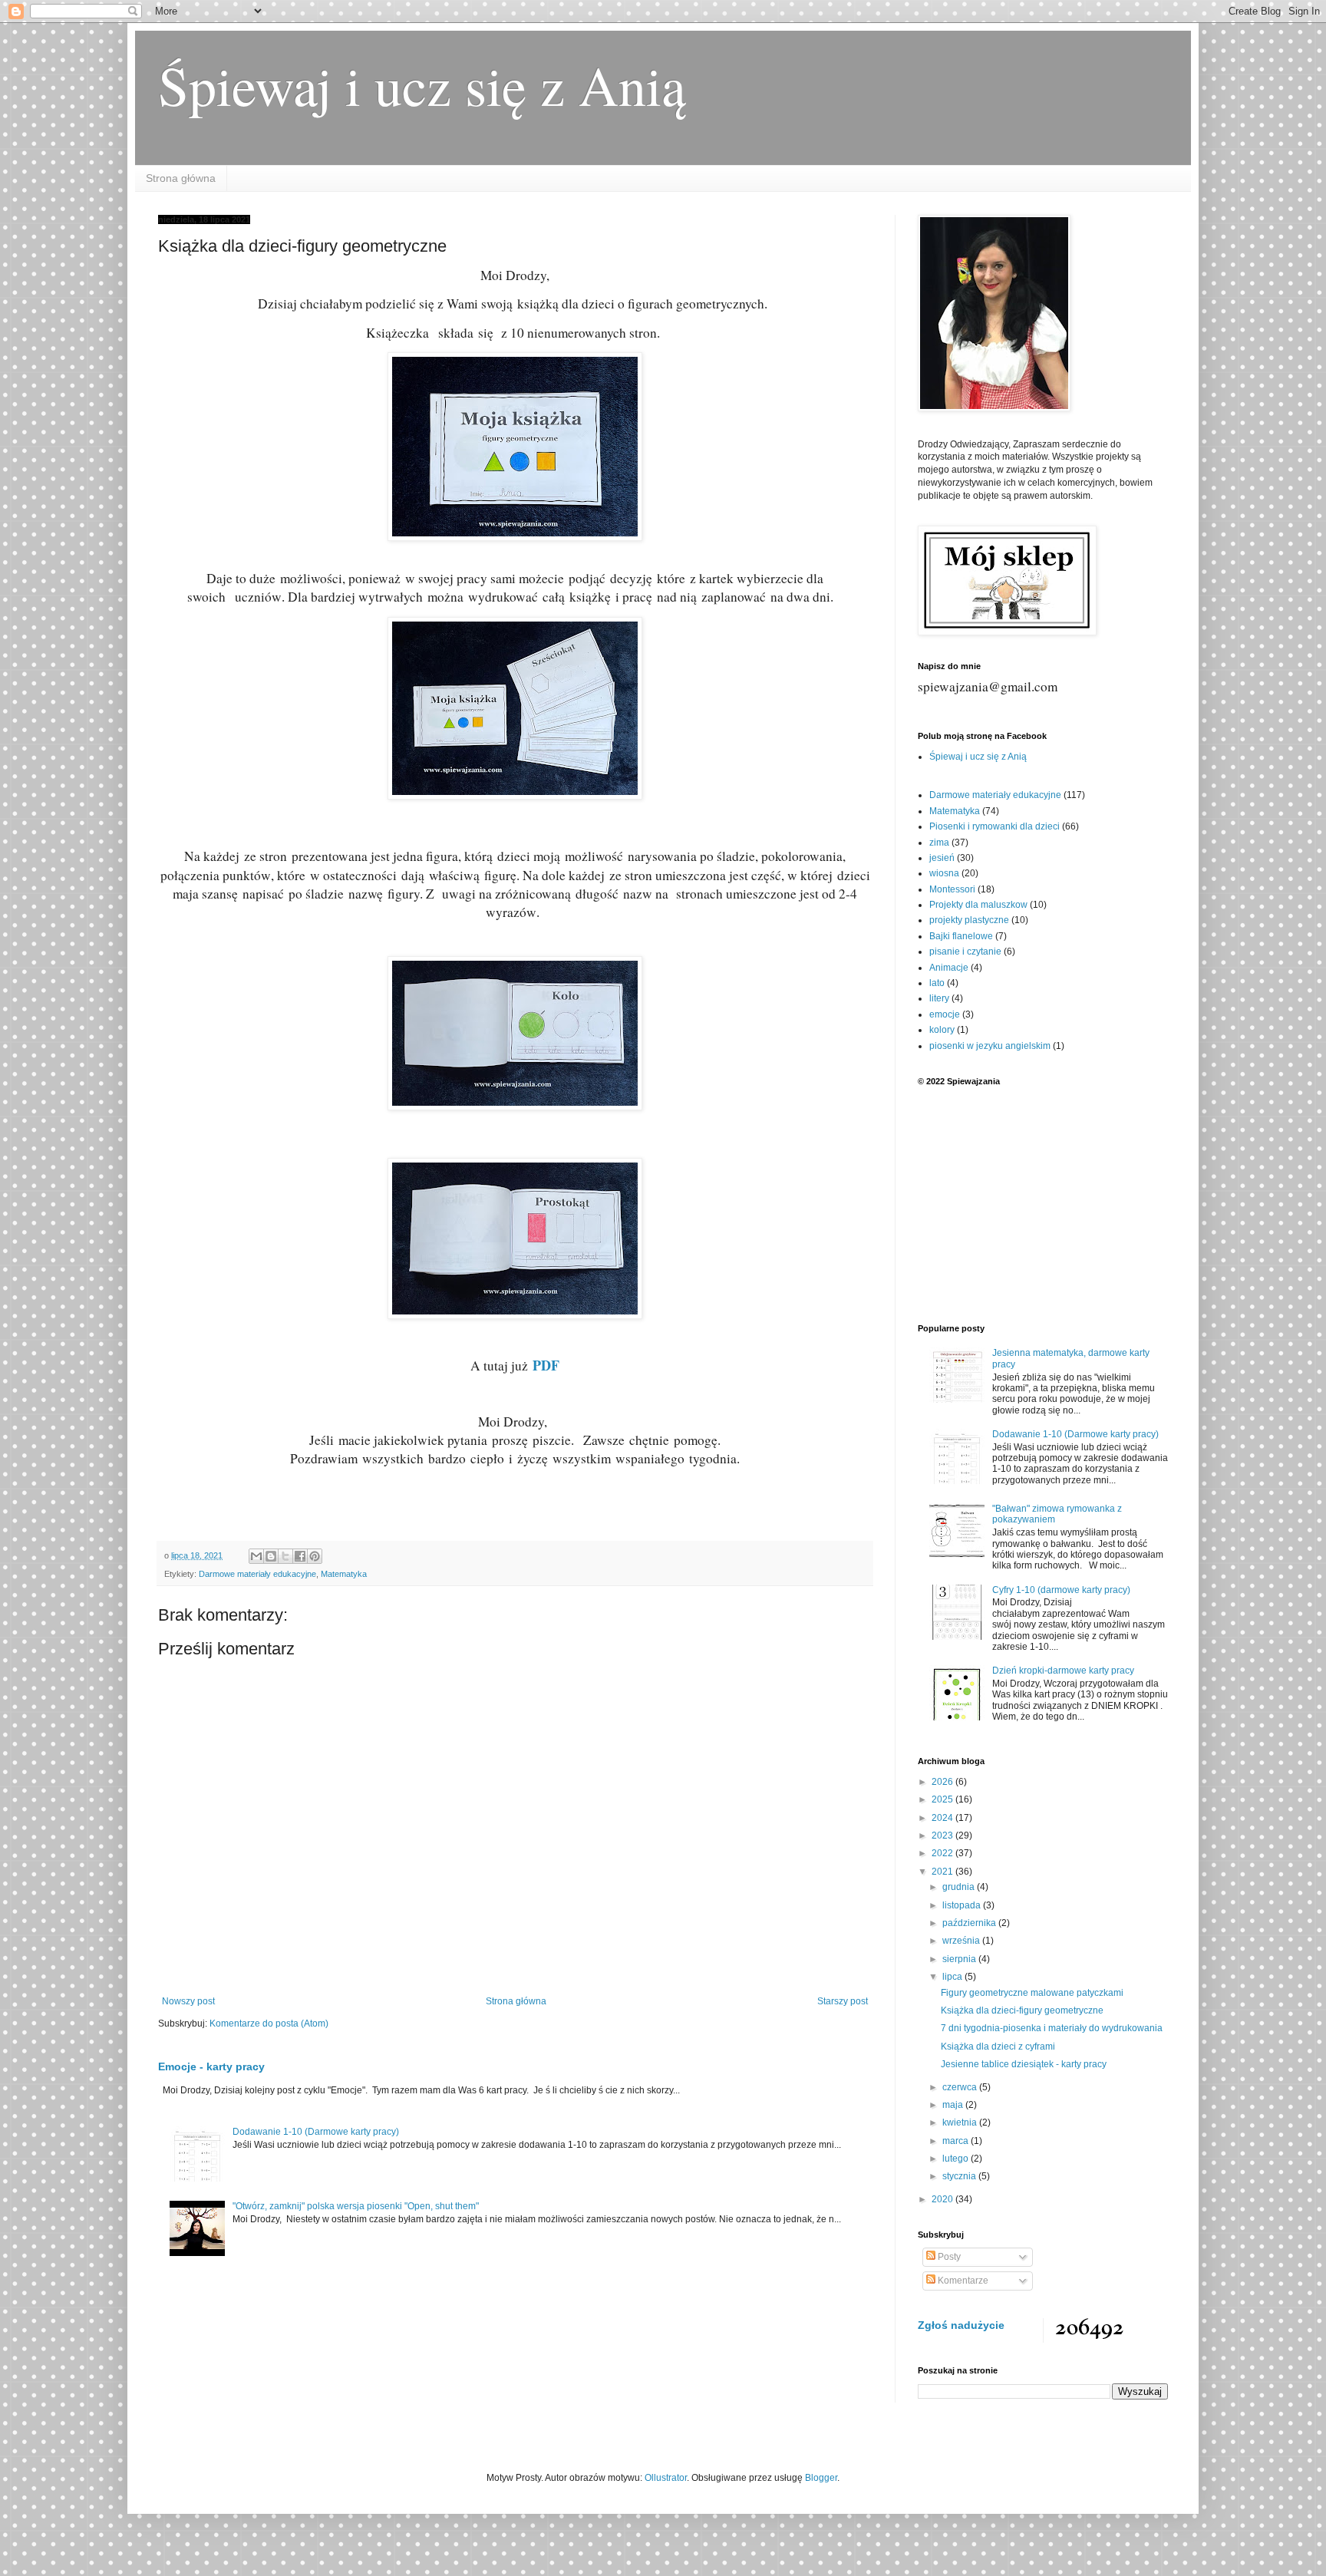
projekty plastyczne (969, 920)
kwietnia (961, 2122)
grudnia (960, 1887)
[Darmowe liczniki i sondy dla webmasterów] (1090, 2336)
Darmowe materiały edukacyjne (257, 1574)
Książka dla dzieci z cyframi (998, 2047)
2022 (943, 1853)
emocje (945, 1014)
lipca (953, 1977)
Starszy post (843, 2001)
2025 (943, 1799)
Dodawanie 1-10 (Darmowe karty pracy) (316, 2132)
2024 (943, 1818)
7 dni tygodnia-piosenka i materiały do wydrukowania (1052, 2028)
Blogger (821, 2478)
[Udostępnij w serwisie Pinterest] (315, 1556)
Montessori (952, 889)
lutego (957, 2159)
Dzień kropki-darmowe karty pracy (1063, 1671)
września (962, 1941)
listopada (963, 1905)
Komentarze (962, 2281)
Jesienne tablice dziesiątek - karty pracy (1024, 2064)
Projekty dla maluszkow (978, 905)
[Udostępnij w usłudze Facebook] (300, 1556)
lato (937, 983)
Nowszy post (188, 2001)
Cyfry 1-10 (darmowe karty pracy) (1061, 1590)
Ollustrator (666, 2478)
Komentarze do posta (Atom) (269, 2024)
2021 (943, 1872)
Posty (948, 2257)
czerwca (961, 2087)
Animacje (949, 968)
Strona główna (181, 178)
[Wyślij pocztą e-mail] (256, 1556)
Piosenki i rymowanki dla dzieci (995, 826)
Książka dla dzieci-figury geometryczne (1022, 2010)
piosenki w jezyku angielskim (990, 1046)
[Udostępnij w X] (285, 1556)
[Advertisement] (1043, 1205)
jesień (942, 858)
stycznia (960, 2176)
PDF (546, 1365)
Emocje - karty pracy (211, 2066)
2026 (943, 1782)
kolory (942, 1030)
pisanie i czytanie (965, 952)
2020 (943, 2199)
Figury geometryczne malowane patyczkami (1032, 1993)
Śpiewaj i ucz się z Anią (422, 84)
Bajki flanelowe (961, 936)
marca (957, 2141)
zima (939, 843)
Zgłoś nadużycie (961, 2325)
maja (954, 2105)
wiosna (944, 873)
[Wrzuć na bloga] (271, 1556)
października (970, 1923)
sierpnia (960, 1959)
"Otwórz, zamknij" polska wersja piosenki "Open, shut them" (356, 2206)
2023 (943, 1836)
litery (939, 998)
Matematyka (344, 1574)
